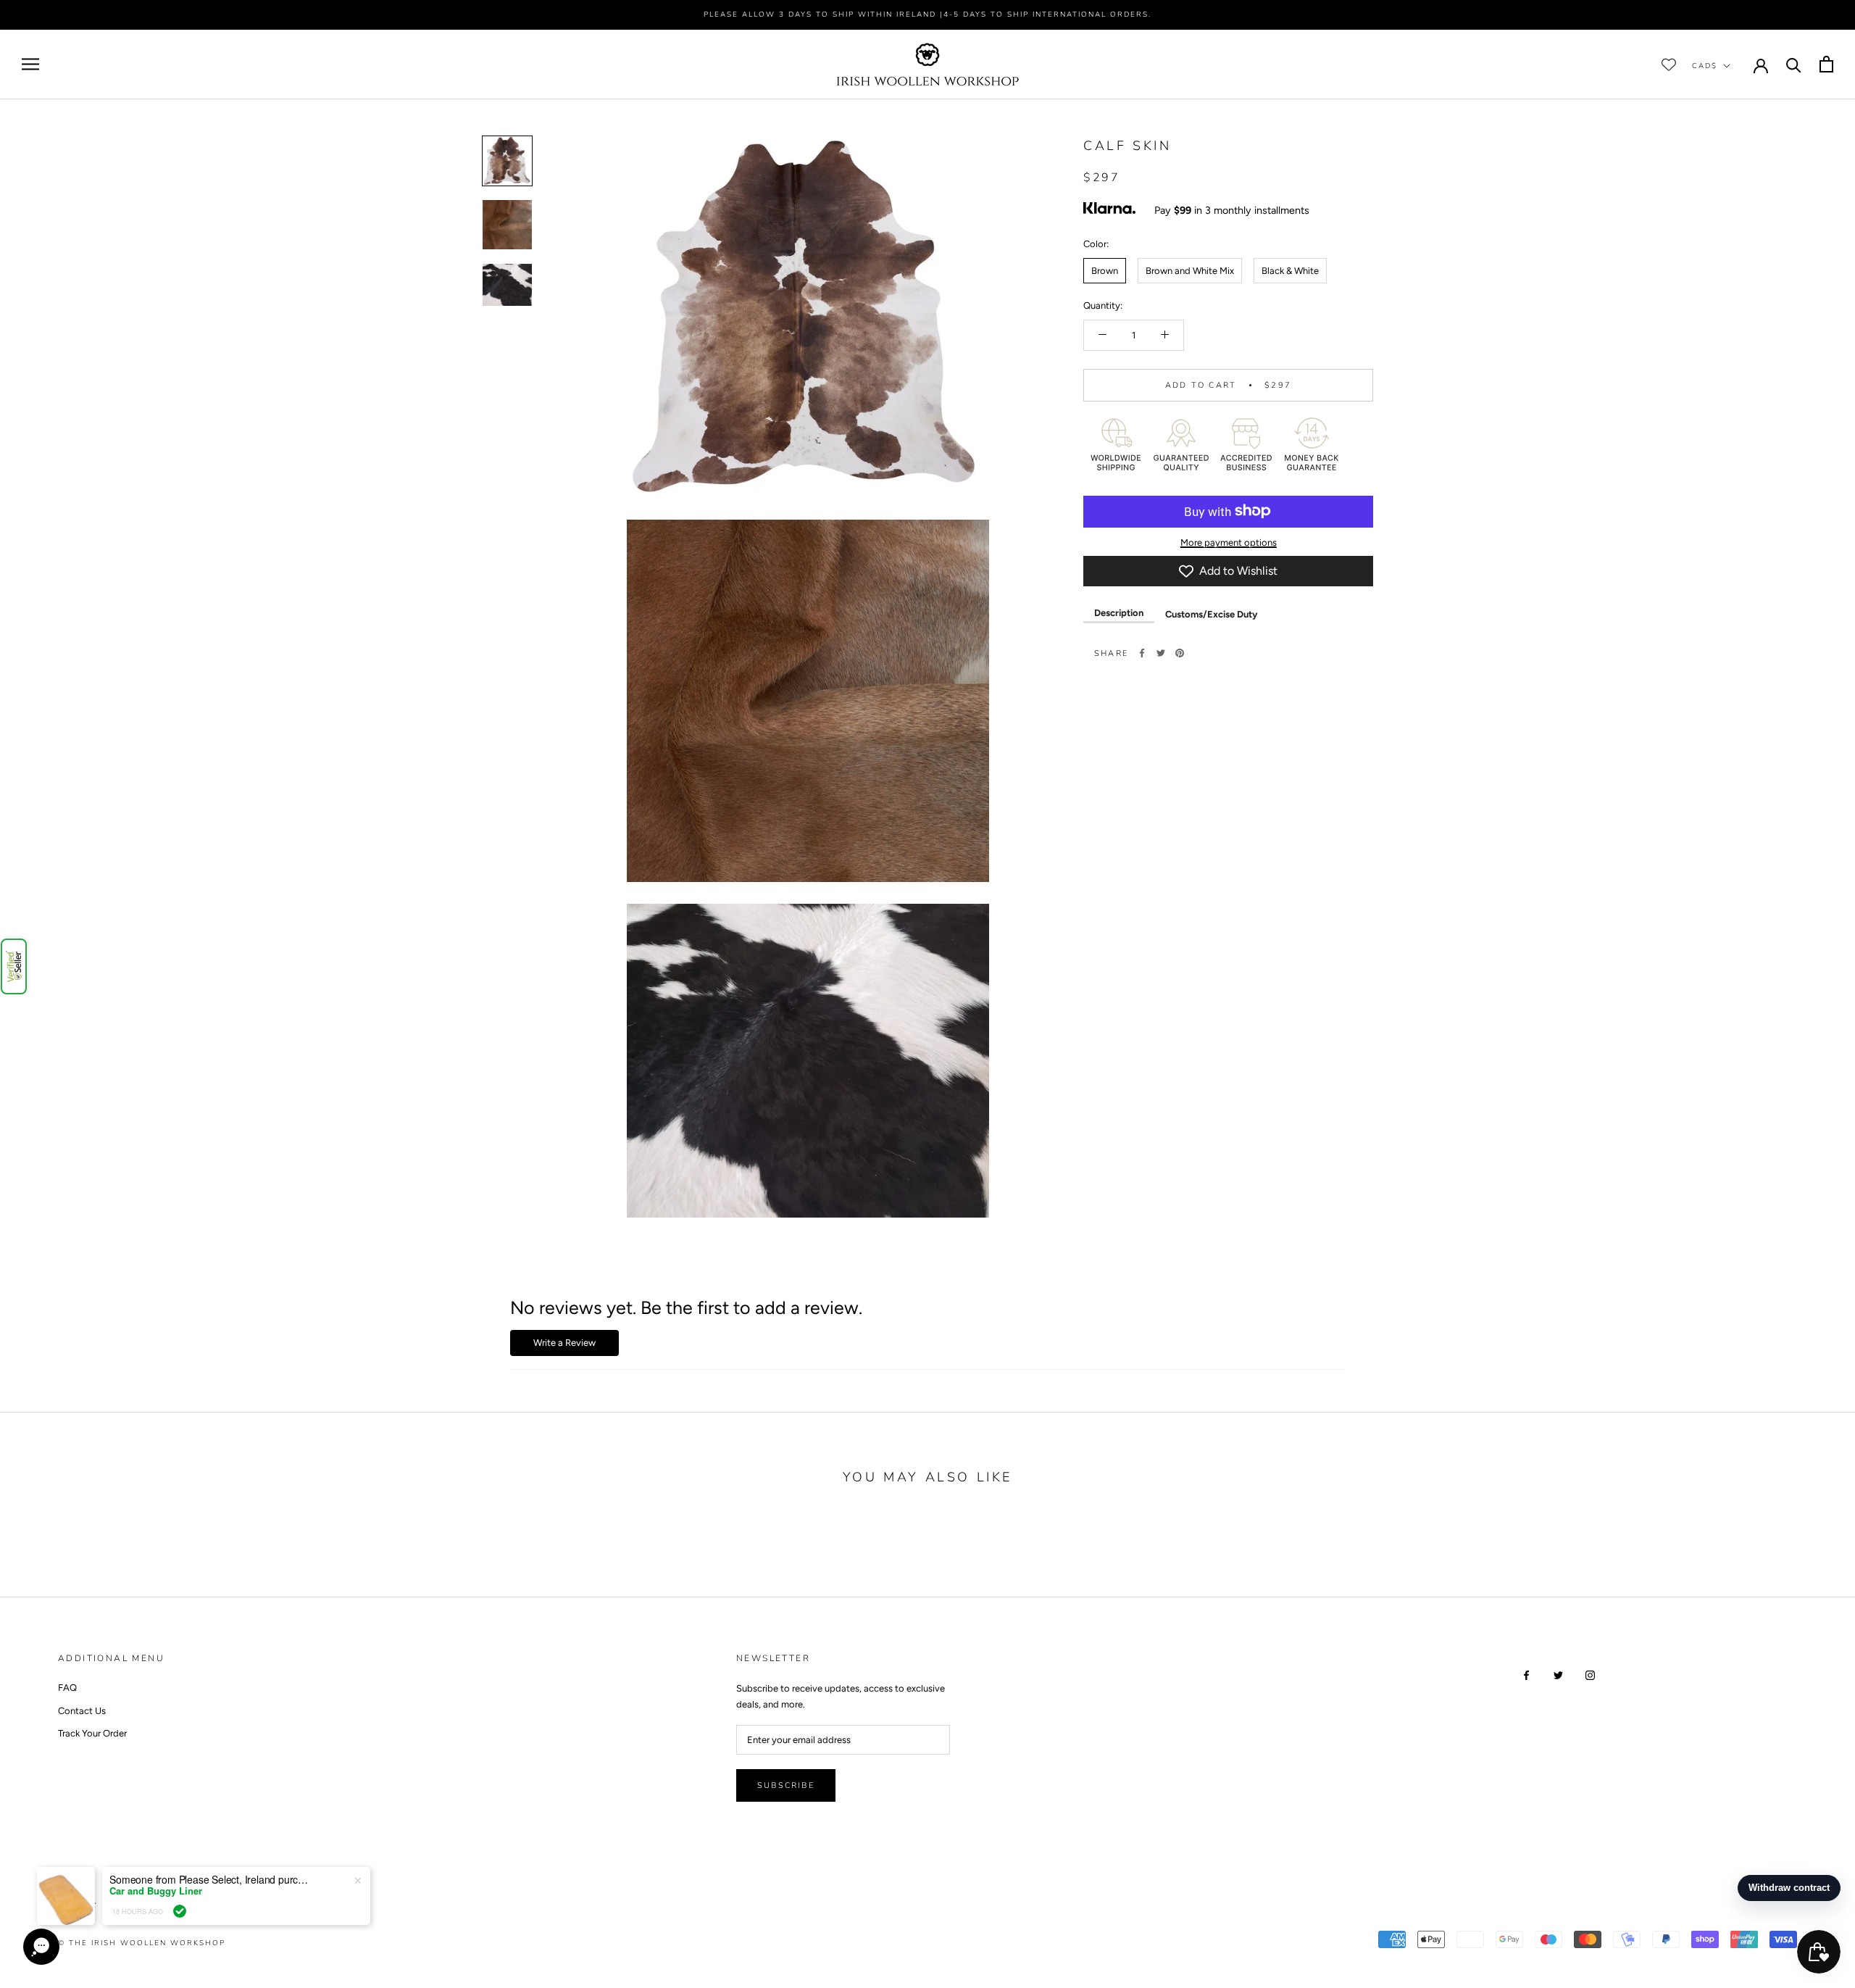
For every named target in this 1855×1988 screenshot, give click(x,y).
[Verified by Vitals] (180, 1911)
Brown (1105, 270)
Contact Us (82, 1711)
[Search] (1794, 64)
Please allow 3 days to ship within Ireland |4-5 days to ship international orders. (927, 14)
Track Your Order (92, 1733)
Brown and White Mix (1190, 270)
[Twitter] (1161, 653)
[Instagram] (1590, 1674)
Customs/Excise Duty (1211, 614)
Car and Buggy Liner (156, 1891)
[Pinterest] (1180, 653)
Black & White (1290, 270)
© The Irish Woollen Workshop (142, 1943)
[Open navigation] (30, 64)
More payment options (1229, 542)
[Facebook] (1142, 653)
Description (1119, 613)
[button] (14, 966)
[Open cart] (1826, 64)
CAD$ (1705, 65)
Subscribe (786, 1785)
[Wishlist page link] (1669, 65)
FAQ (67, 1688)
